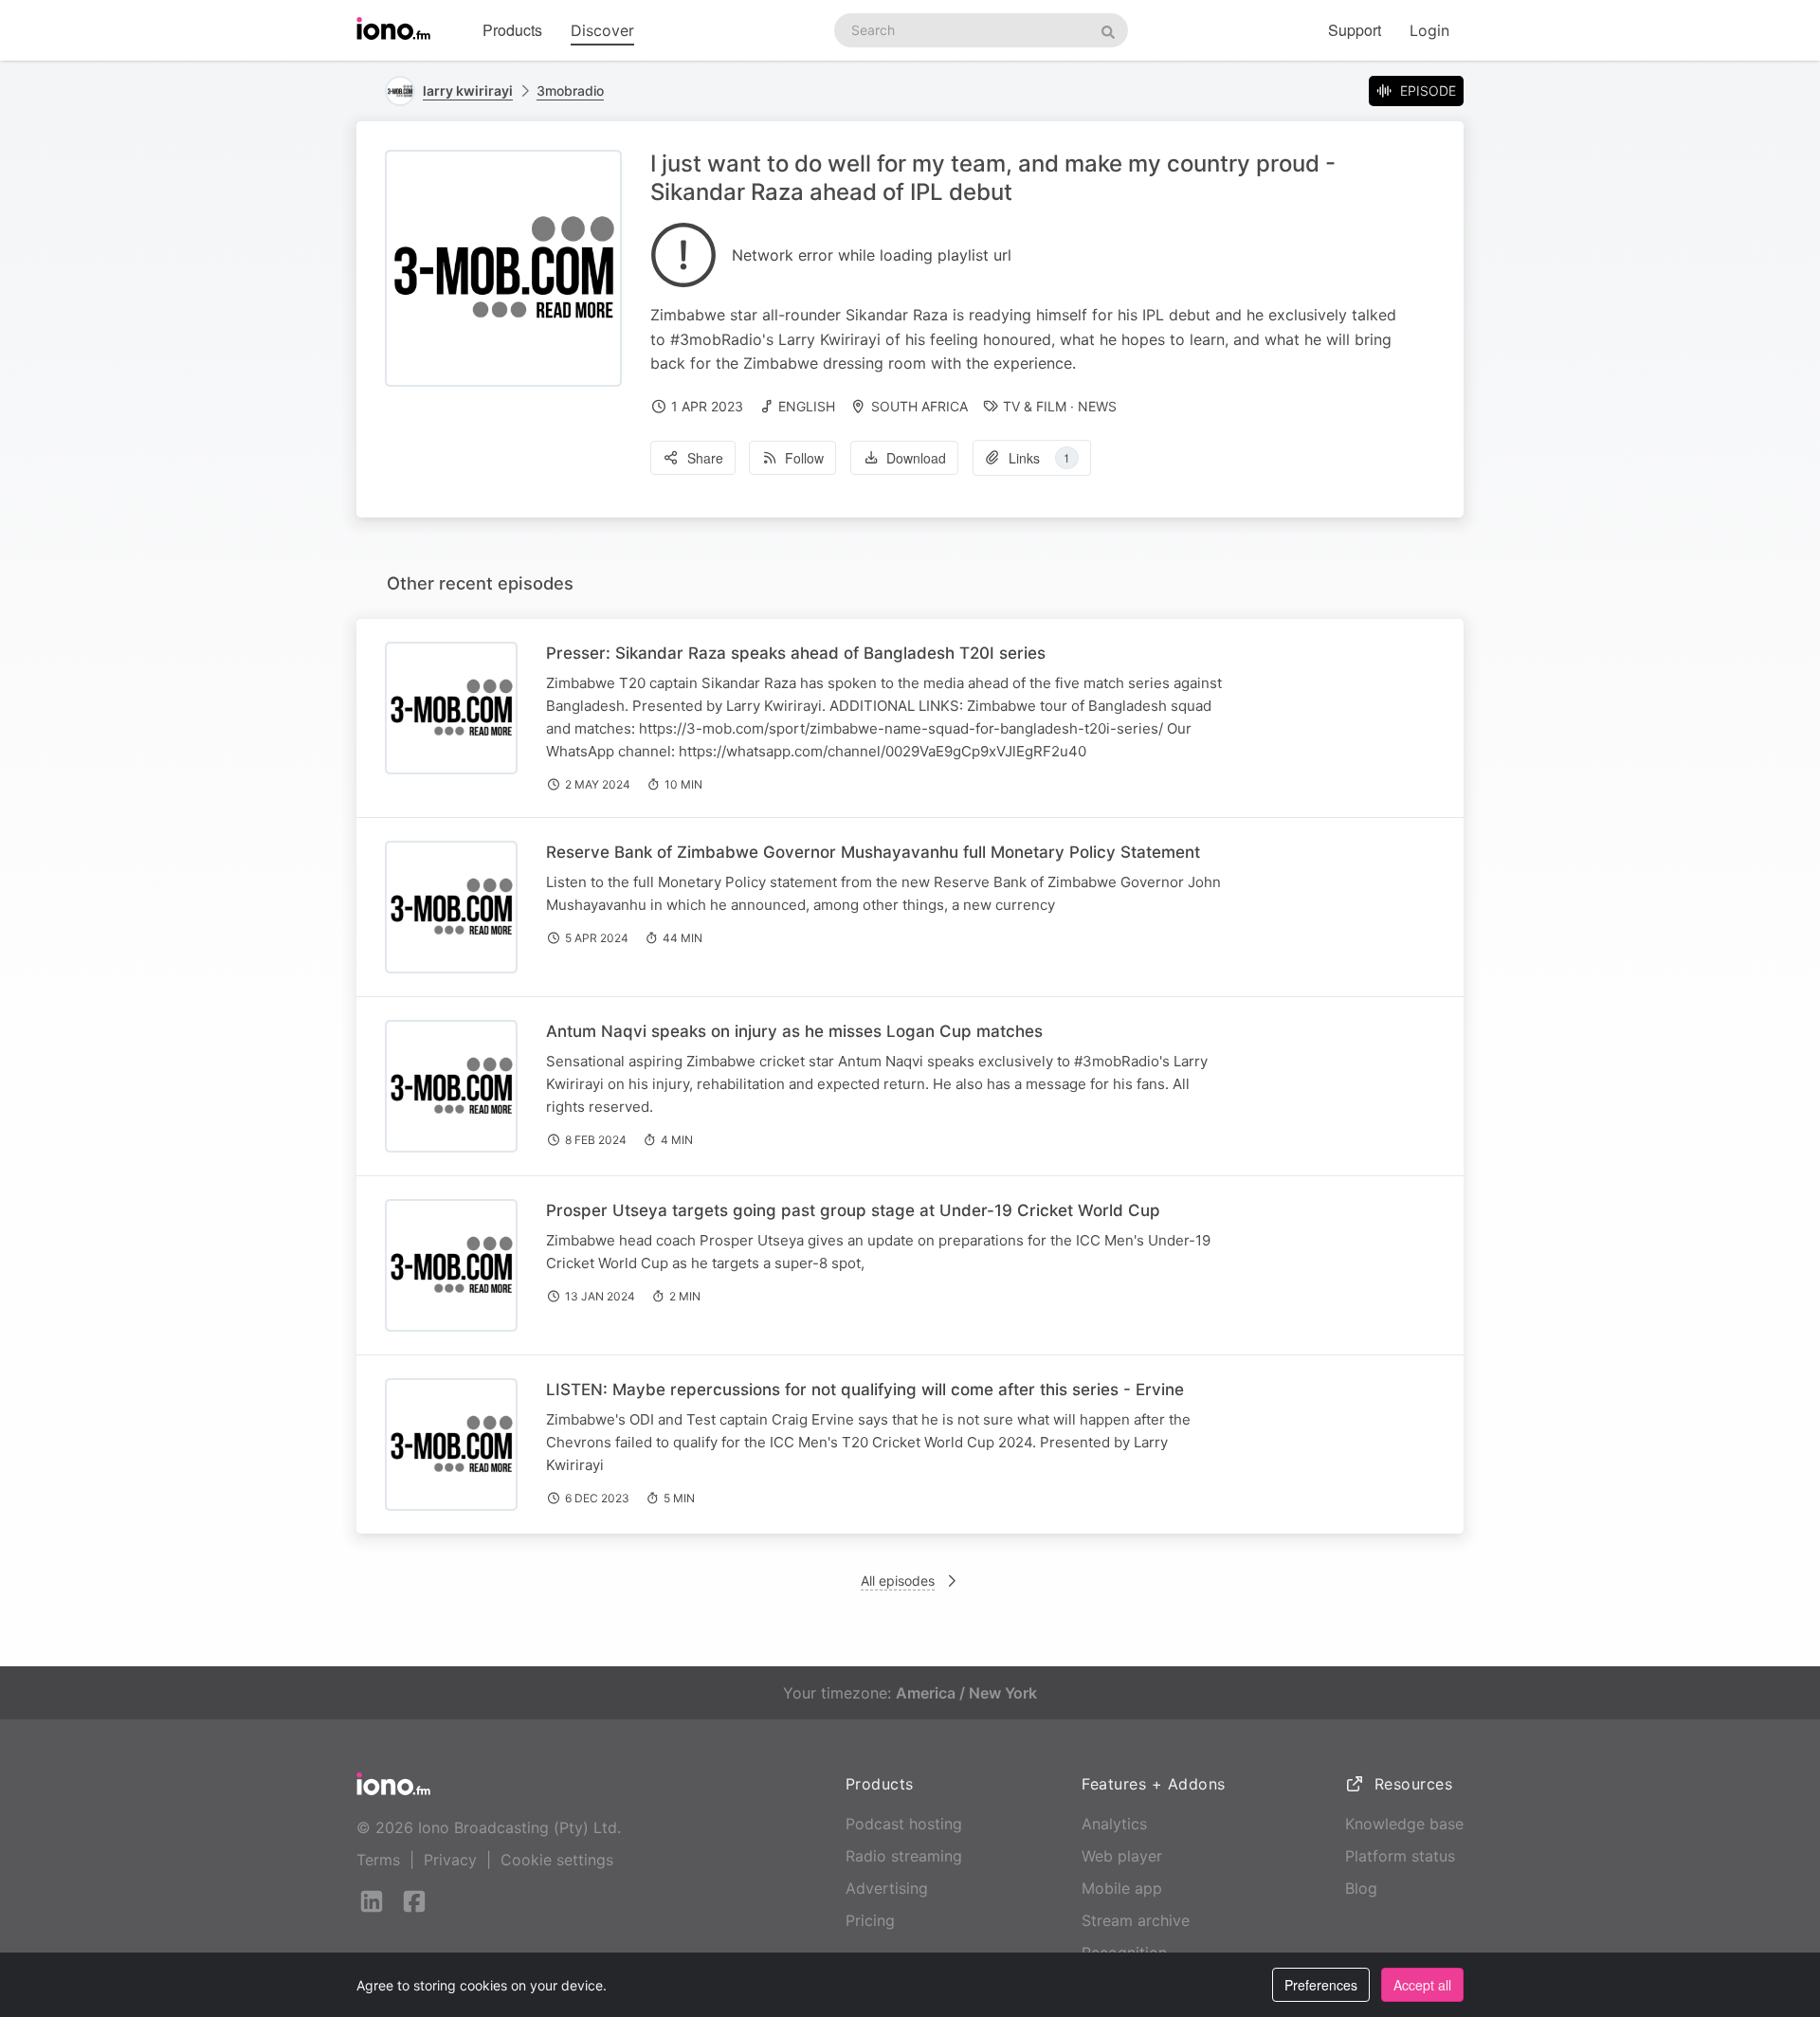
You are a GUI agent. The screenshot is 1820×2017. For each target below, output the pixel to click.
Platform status (1400, 1856)
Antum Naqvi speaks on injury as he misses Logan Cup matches (794, 1031)
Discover (602, 30)
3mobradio (570, 91)
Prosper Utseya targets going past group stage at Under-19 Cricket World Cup (853, 1210)
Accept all (1422, 1985)
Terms (378, 1860)
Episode (1428, 91)
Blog (1361, 1888)
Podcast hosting (904, 1824)
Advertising (887, 1888)
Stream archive (1136, 1920)
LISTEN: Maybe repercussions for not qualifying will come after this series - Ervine (865, 1390)
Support (1355, 30)
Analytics (1114, 1824)
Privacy (450, 1860)
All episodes (898, 1581)
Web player (1122, 1856)
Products (512, 30)
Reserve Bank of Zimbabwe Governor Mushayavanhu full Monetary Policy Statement (873, 852)
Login (1429, 30)
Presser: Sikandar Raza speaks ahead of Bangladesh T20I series (796, 653)
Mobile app (1122, 1888)
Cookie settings (557, 1860)
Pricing (870, 1920)
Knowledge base (1404, 1824)
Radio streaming (904, 1856)
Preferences (1321, 1985)
